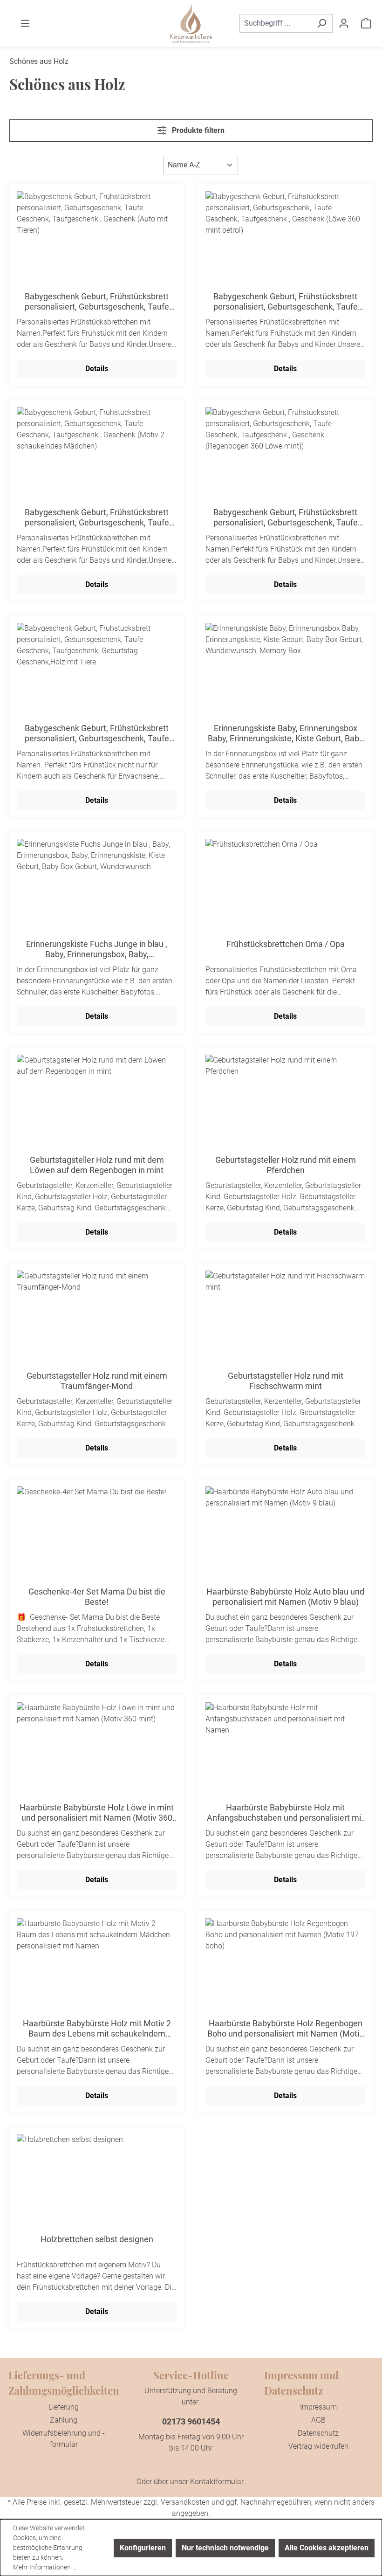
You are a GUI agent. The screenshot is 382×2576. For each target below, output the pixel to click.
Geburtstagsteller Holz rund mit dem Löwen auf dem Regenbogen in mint (97, 1165)
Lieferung (64, 2407)
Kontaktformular (217, 2482)
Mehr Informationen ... (45, 2567)
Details (97, 369)
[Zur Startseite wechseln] (191, 24)
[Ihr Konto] (344, 23)
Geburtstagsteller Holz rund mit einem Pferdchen (286, 1165)
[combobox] (275, 23)
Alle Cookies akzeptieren (327, 2548)
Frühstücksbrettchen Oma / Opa (286, 944)
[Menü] (25, 23)
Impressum (318, 2407)
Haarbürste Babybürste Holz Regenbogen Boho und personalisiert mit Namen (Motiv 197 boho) (285, 2029)
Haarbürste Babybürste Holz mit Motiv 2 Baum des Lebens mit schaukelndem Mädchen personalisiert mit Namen (97, 2029)
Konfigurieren (143, 2548)
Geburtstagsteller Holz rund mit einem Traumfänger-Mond (97, 1381)
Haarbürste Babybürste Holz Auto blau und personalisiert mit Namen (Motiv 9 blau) (285, 1597)
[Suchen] (322, 23)
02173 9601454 (191, 2421)
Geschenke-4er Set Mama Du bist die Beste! (97, 1597)
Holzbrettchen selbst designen (97, 2239)
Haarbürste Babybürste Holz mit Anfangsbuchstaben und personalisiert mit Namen (285, 1813)
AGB (318, 2420)
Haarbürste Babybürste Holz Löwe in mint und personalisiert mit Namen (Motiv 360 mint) (97, 1813)
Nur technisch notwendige (225, 2548)
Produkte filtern (197, 130)
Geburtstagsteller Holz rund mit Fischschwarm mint (286, 1381)
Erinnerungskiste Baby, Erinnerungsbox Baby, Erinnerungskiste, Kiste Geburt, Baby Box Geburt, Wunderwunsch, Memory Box (286, 733)
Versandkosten (185, 2502)
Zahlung (64, 2420)
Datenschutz (318, 2433)
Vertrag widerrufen (318, 2446)
